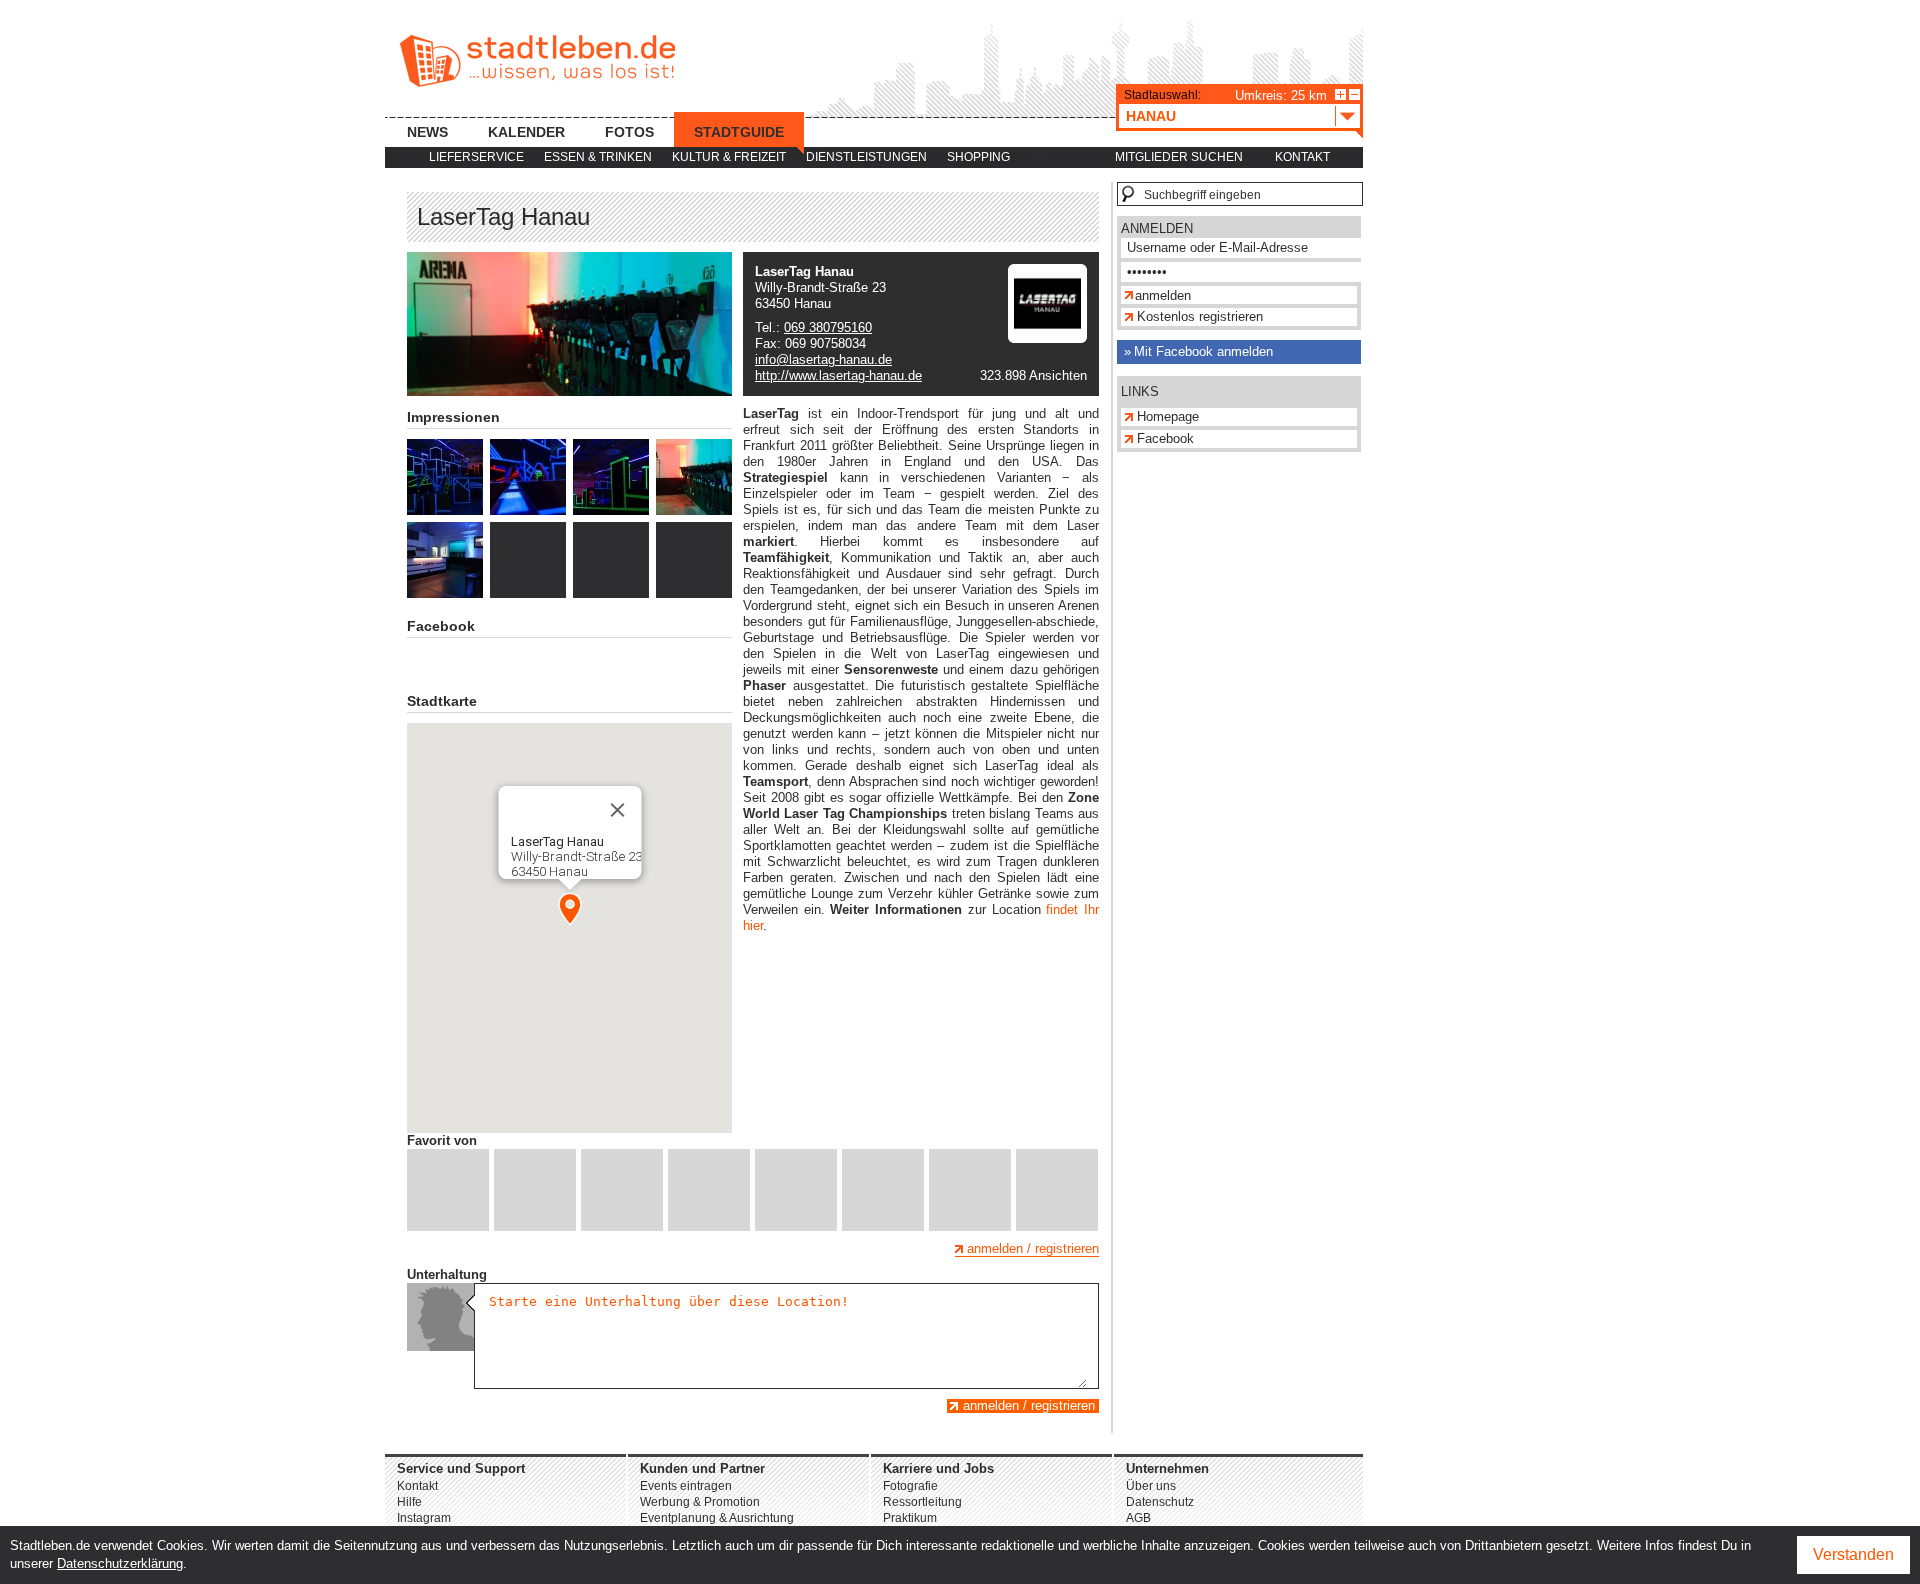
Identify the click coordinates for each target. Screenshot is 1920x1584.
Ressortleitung (922, 1502)
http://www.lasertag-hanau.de (838, 375)
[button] (570, 909)
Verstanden (1853, 1554)
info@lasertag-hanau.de (823, 359)
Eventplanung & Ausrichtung (717, 1518)
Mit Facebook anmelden (1203, 351)
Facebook (1165, 438)
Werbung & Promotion (700, 1502)
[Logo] (1047, 338)
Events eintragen (686, 1486)
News (427, 132)
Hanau (1151, 116)
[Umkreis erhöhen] (1340, 94)
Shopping (978, 157)
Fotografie (910, 1486)
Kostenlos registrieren (1200, 316)
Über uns (1151, 1486)
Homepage (1168, 416)
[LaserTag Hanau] (445, 477)
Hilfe (409, 1502)
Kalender (526, 132)
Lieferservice (476, 157)
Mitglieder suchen (1179, 157)
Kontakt (1302, 157)
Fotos (629, 132)
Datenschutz (1160, 1502)
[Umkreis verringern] (1354, 94)
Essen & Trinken (598, 157)
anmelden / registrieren (1033, 1248)
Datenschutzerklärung (120, 1563)
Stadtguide (739, 132)
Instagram (424, 1518)
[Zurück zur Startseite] (537, 61)
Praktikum (910, 1518)
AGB (1138, 1518)
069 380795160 (828, 327)
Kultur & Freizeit (729, 157)
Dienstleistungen (866, 157)
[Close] (617, 810)
